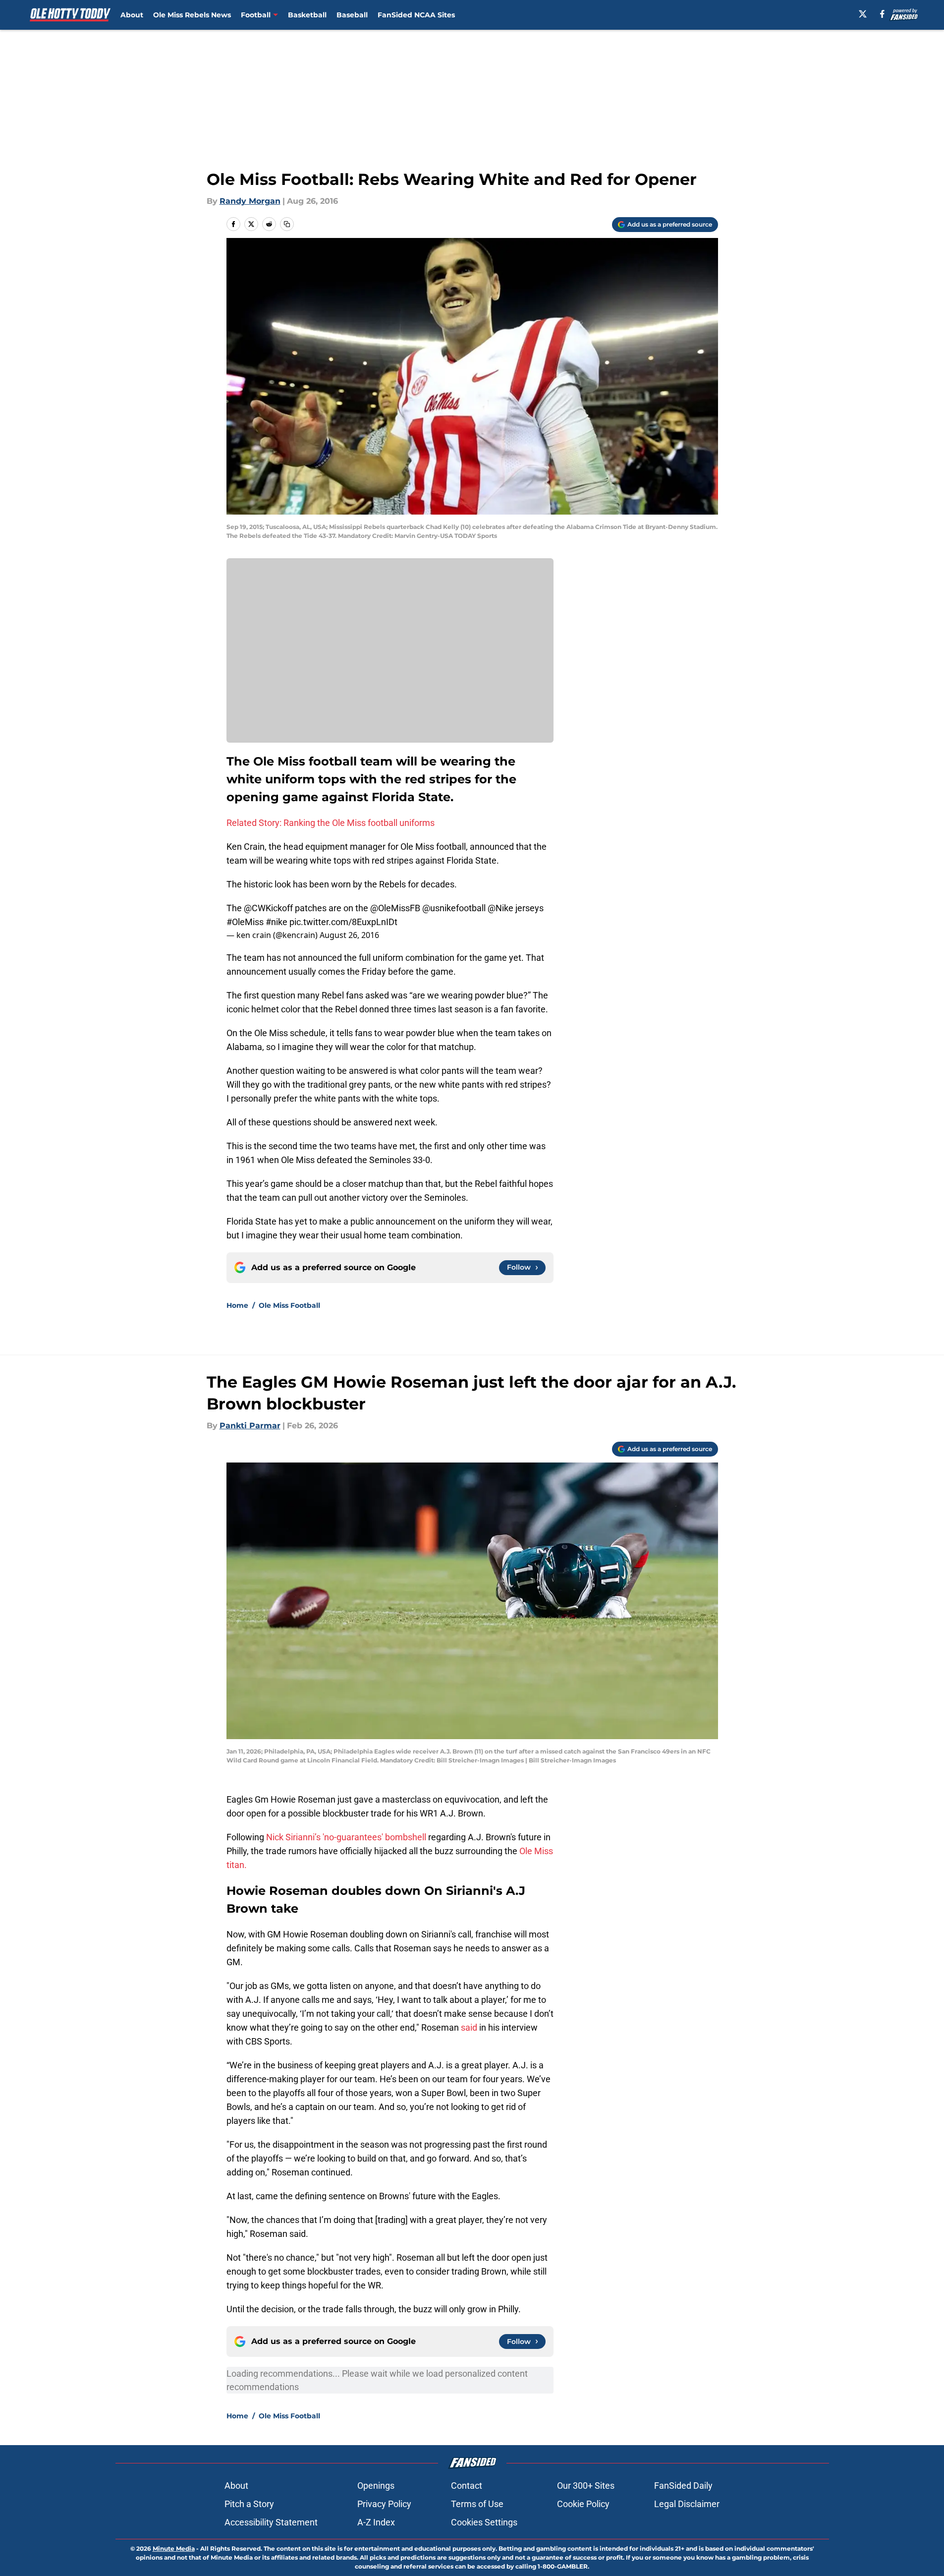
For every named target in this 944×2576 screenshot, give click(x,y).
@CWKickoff (268, 908)
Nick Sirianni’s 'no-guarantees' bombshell (347, 1837)
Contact (467, 2486)
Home (237, 1305)
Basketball (307, 15)
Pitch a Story (249, 2504)
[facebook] (882, 14)
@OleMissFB (395, 908)
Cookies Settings (484, 2522)
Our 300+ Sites (586, 2486)
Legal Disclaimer (687, 2504)
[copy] (287, 224)
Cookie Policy (583, 2504)
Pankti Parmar (250, 1426)
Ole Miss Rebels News (192, 15)
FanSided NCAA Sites (416, 15)
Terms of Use (477, 2504)
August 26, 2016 (349, 935)
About (132, 15)
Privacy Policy (384, 2504)
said (469, 2027)
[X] (863, 14)
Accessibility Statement (271, 2522)
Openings (376, 2486)
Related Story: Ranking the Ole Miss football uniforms (331, 823)
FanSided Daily (683, 2486)
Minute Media (174, 2548)
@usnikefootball (454, 908)
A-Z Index (376, 2522)
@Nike (500, 908)
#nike (277, 922)
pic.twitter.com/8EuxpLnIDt (343, 922)
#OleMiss (245, 922)
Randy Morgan (250, 201)
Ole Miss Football (289, 1305)
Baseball (352, 15)
